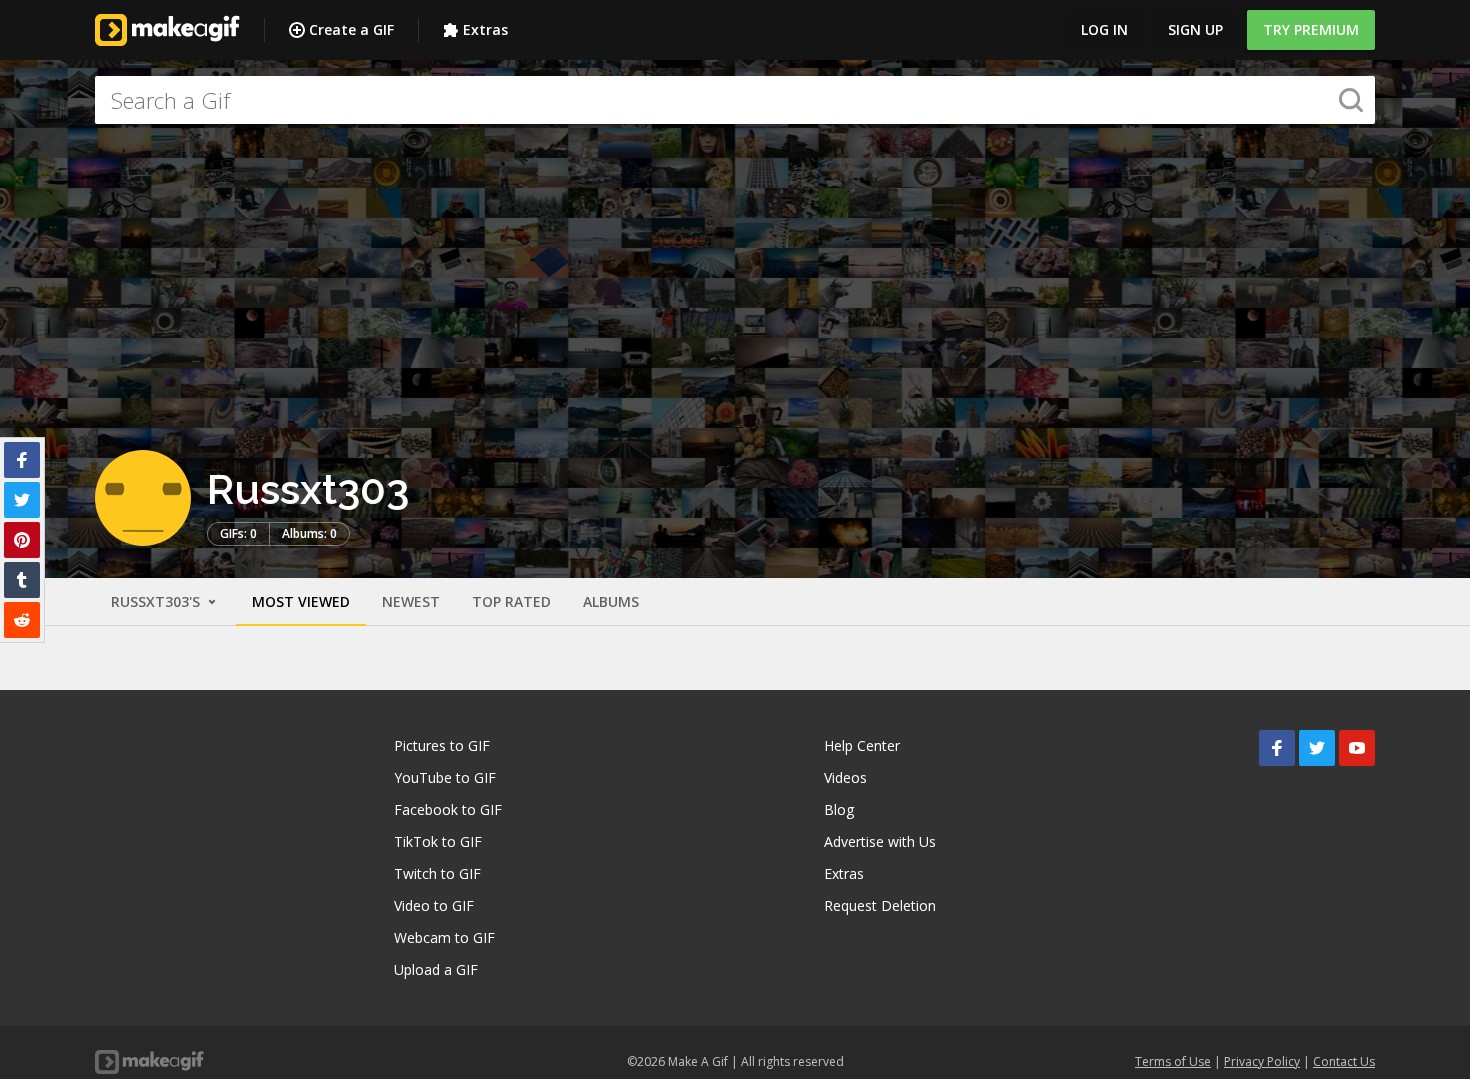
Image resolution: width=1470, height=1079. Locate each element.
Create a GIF (351, 29)
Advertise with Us (880, 841)
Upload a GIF (436, 969)
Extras (485, 29)
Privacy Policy (1262, 1061)
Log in (1104, 29)
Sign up (1195, 29)
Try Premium (1311, 29)
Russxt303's (157, 601)
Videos (845, 777)
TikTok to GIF (438, 841)
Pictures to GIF (442, 745)
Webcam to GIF (444, 937)
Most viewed (301, 601)
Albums (611, 601)
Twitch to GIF (437, 873)
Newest (411, 601)
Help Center (862, 745)
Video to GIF (434, 905)
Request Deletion (880, 905)
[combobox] (735, 100)
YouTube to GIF (445, 777)
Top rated (511, 601)
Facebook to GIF (448, 809)
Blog (839, 809)
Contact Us (1344, 1061)
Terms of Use (1173, 1061)
